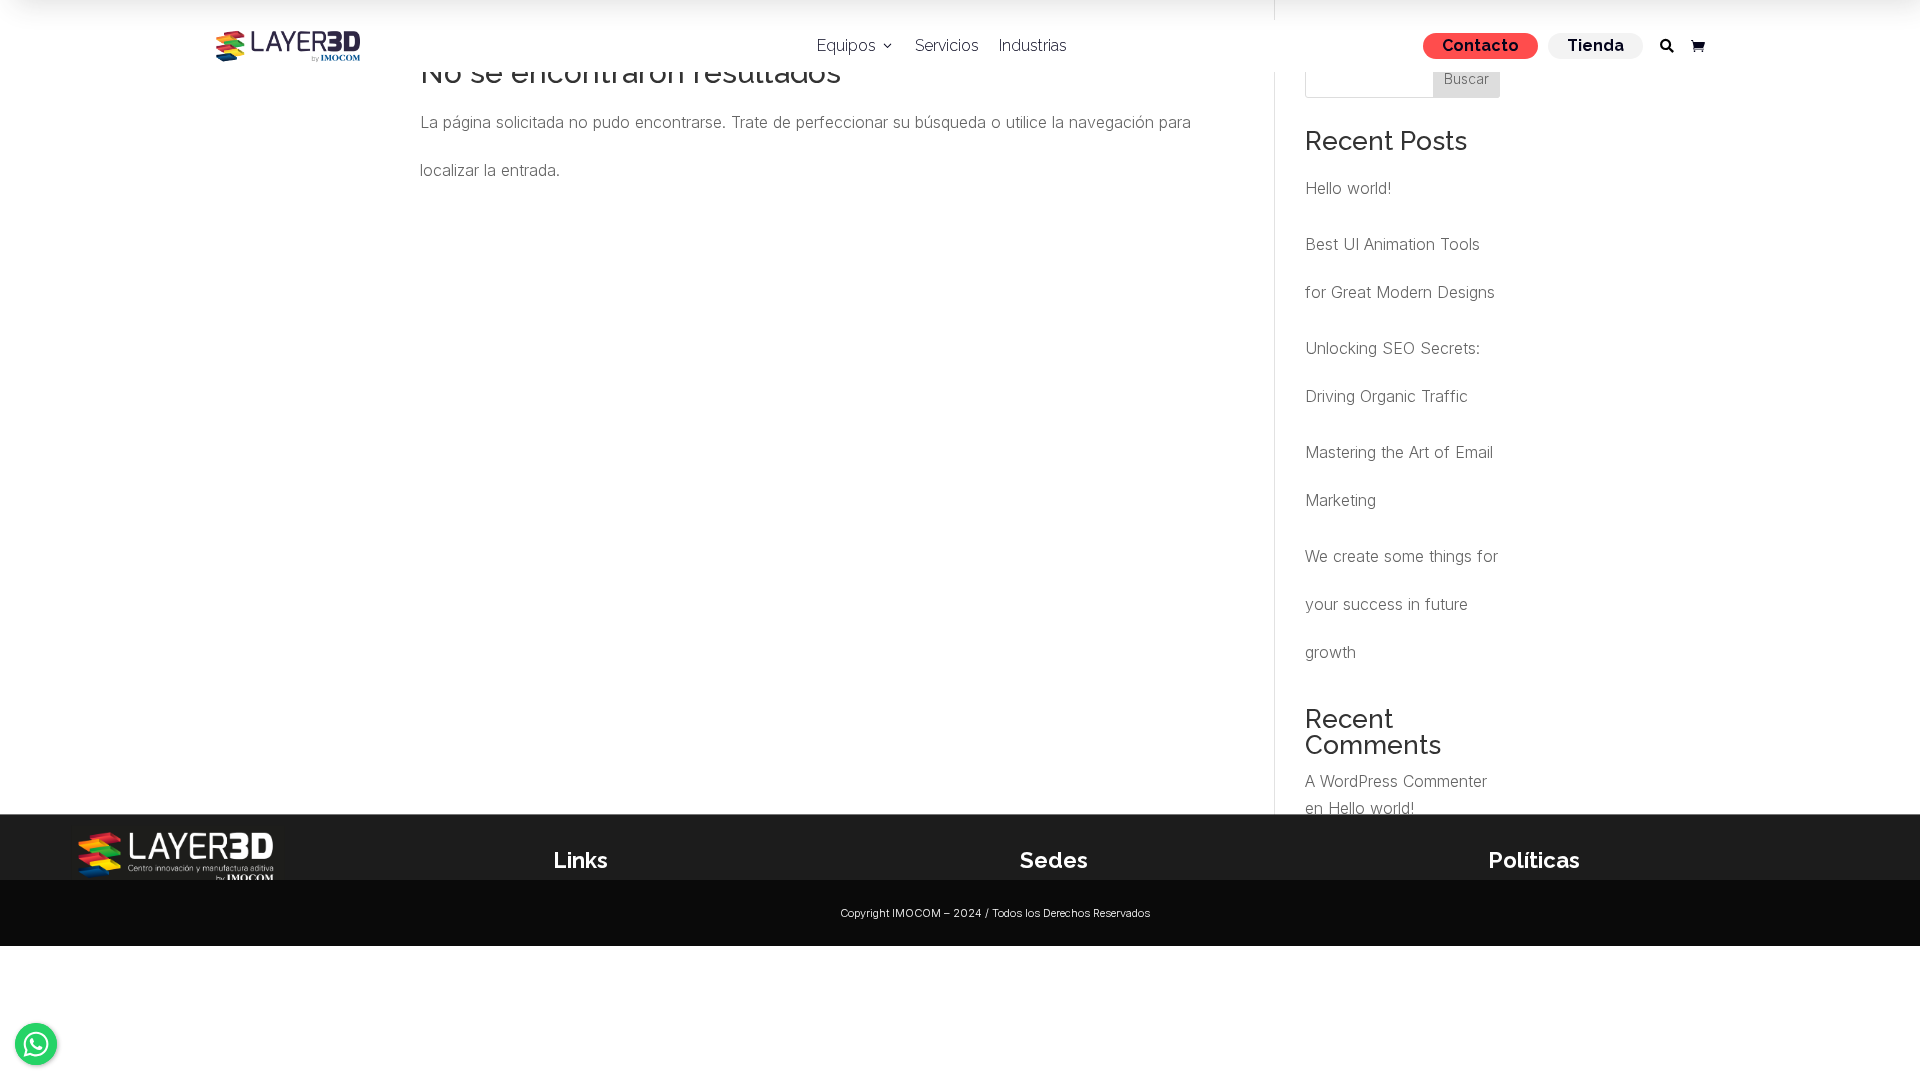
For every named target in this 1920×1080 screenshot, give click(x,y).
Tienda (1595, 45)
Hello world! (1348, 188)
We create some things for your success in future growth (1401, 604)
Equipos (856, 45)
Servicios (947, 45)
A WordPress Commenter (1396, 781)
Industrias (1033, 45)
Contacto (1480, 45)
